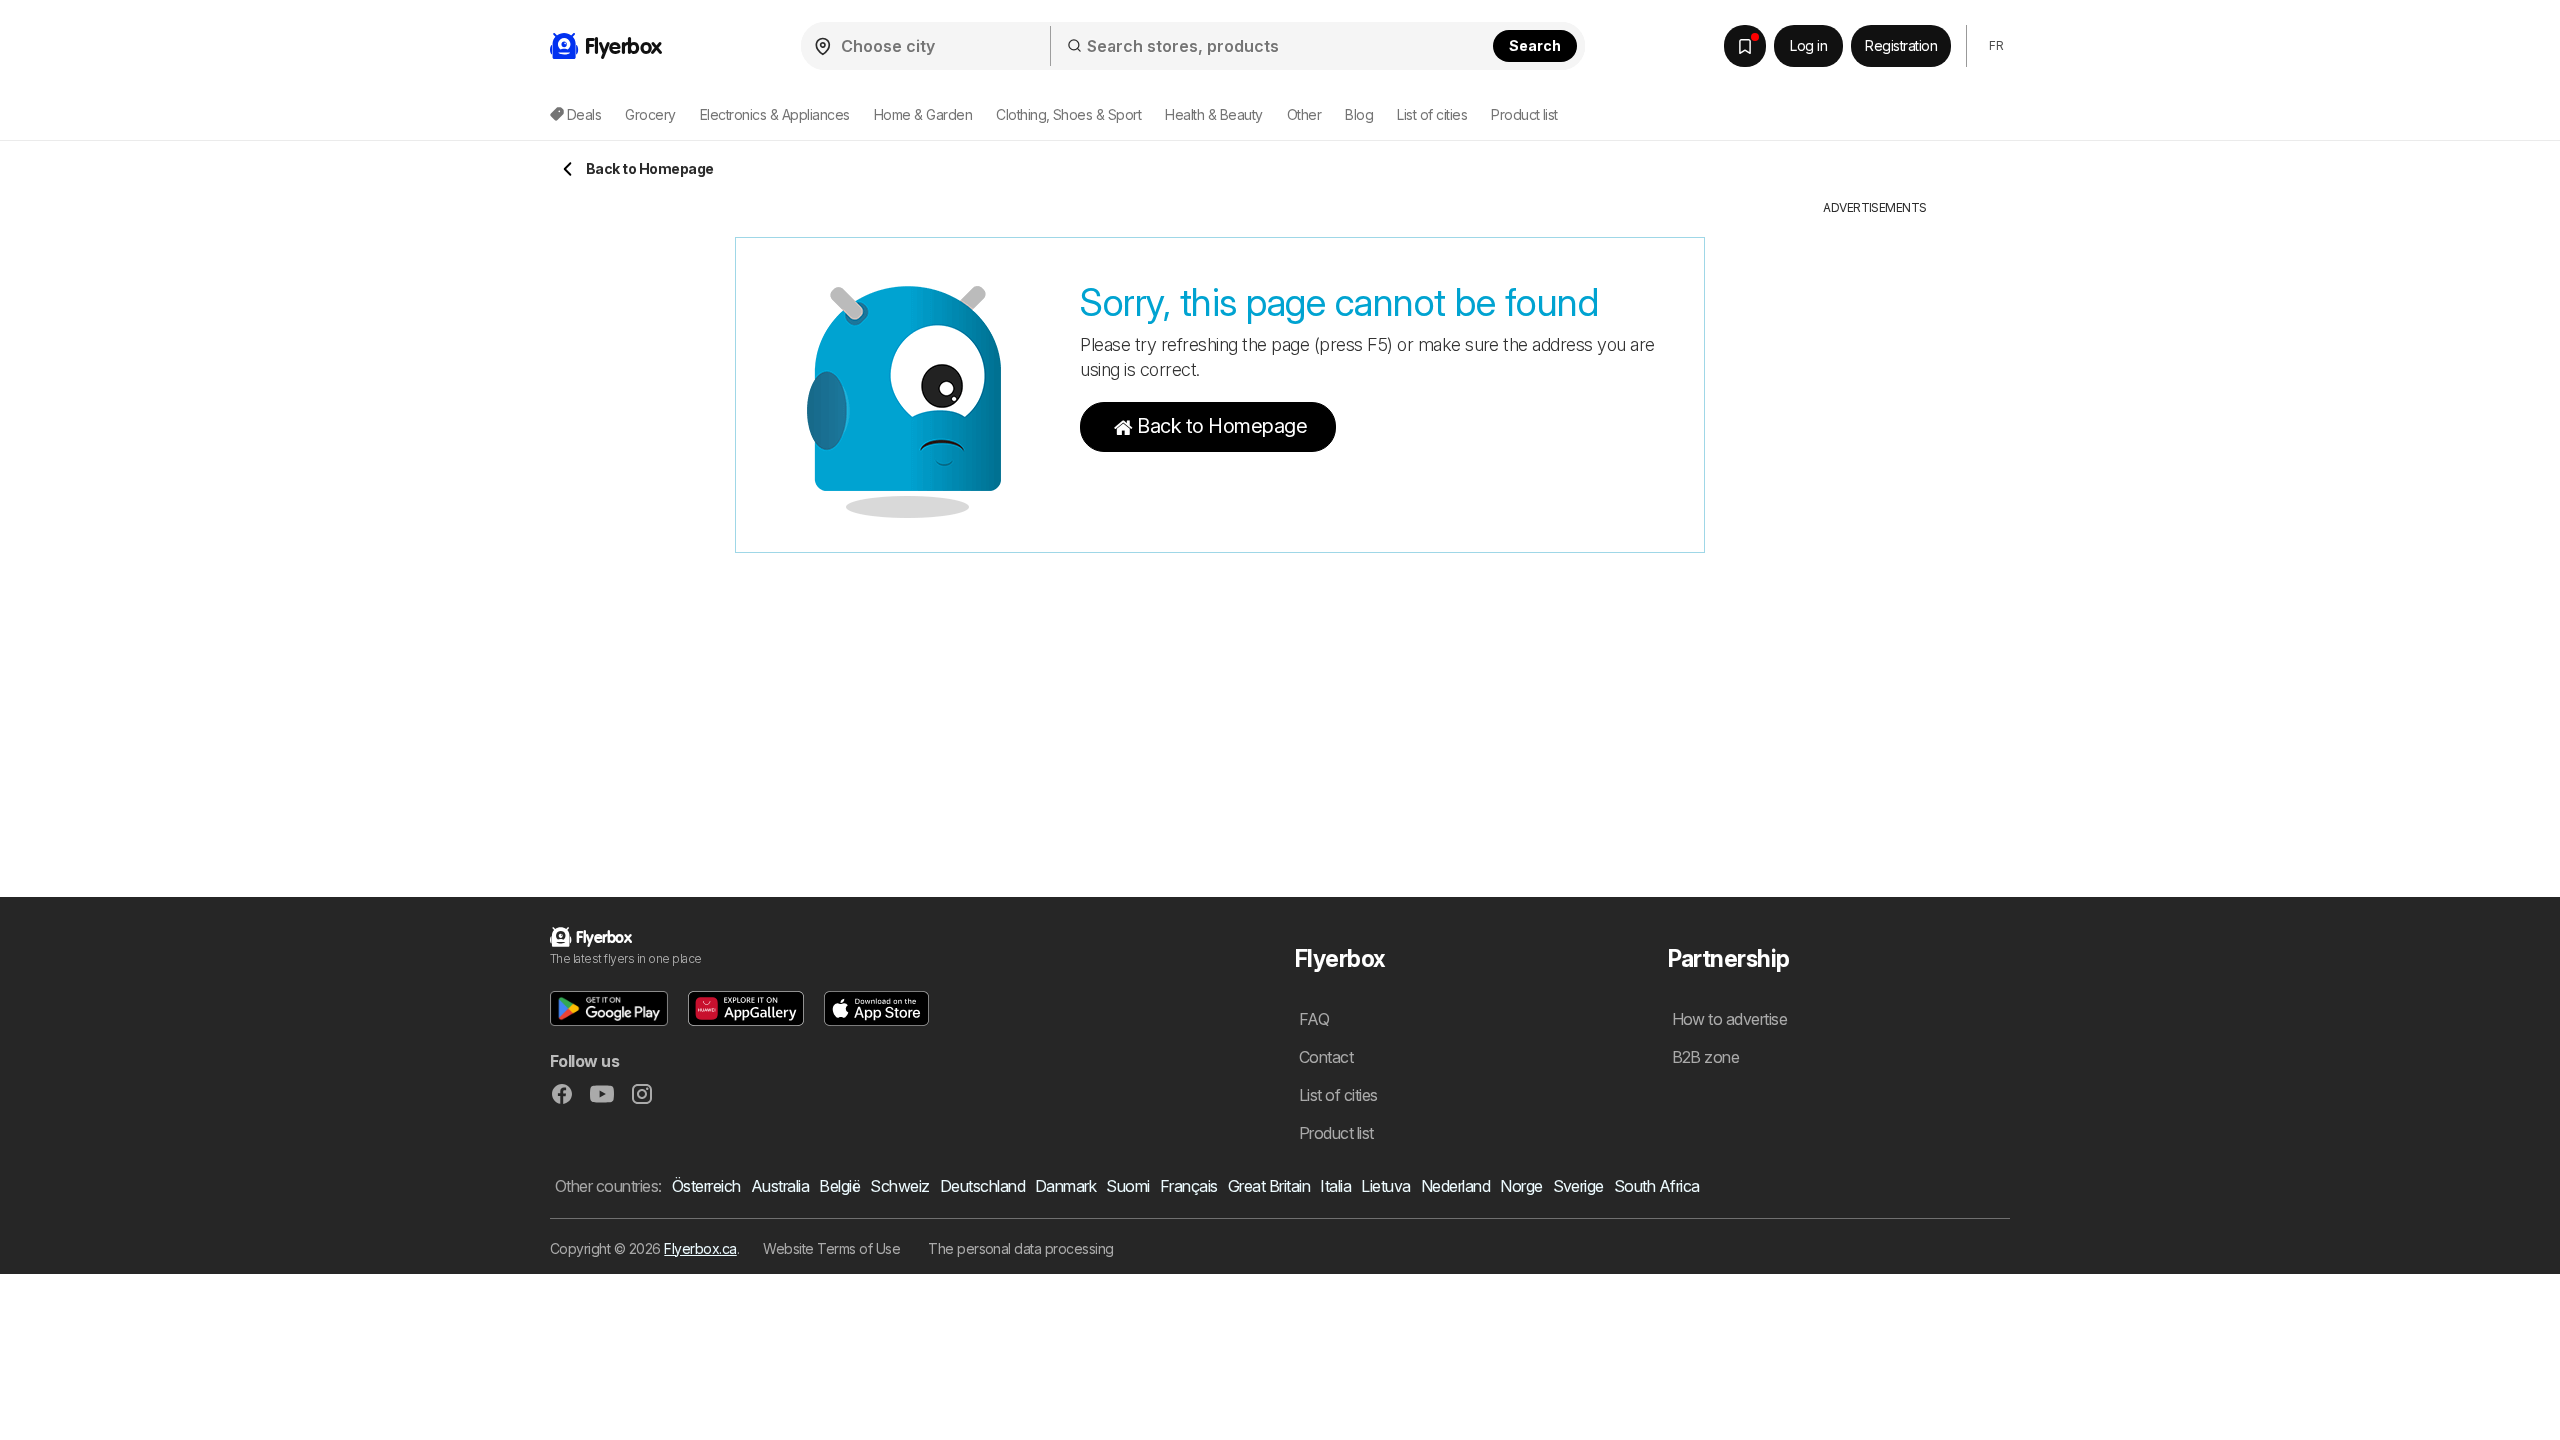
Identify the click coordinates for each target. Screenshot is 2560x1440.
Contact (1326, 1057)
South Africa (1657, 1186)
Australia (780, 1186)
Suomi (1127, 1186)
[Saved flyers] (1745, 46)
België (839, 1186)
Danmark (1065, 1186)
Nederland (1455, 1186)
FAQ (1314, 1019)
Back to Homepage (1222, 426)
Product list (1524, 114)
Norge (1521, 1186)
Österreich (706, 1186)
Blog (1359, 114)
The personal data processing (1021, 1248)
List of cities (1432, 114)
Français (1189, 1186)
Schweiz (899, 1186)
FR (1996, 45)
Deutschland (982, 1186)
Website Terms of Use (831, 1248)
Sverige (1578, 1186)
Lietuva (1385, 1186)
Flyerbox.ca (700, 1248)
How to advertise (1730, 1019)
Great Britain (1269, 1186)
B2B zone (1706, 1057)
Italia (1335, 1186)
